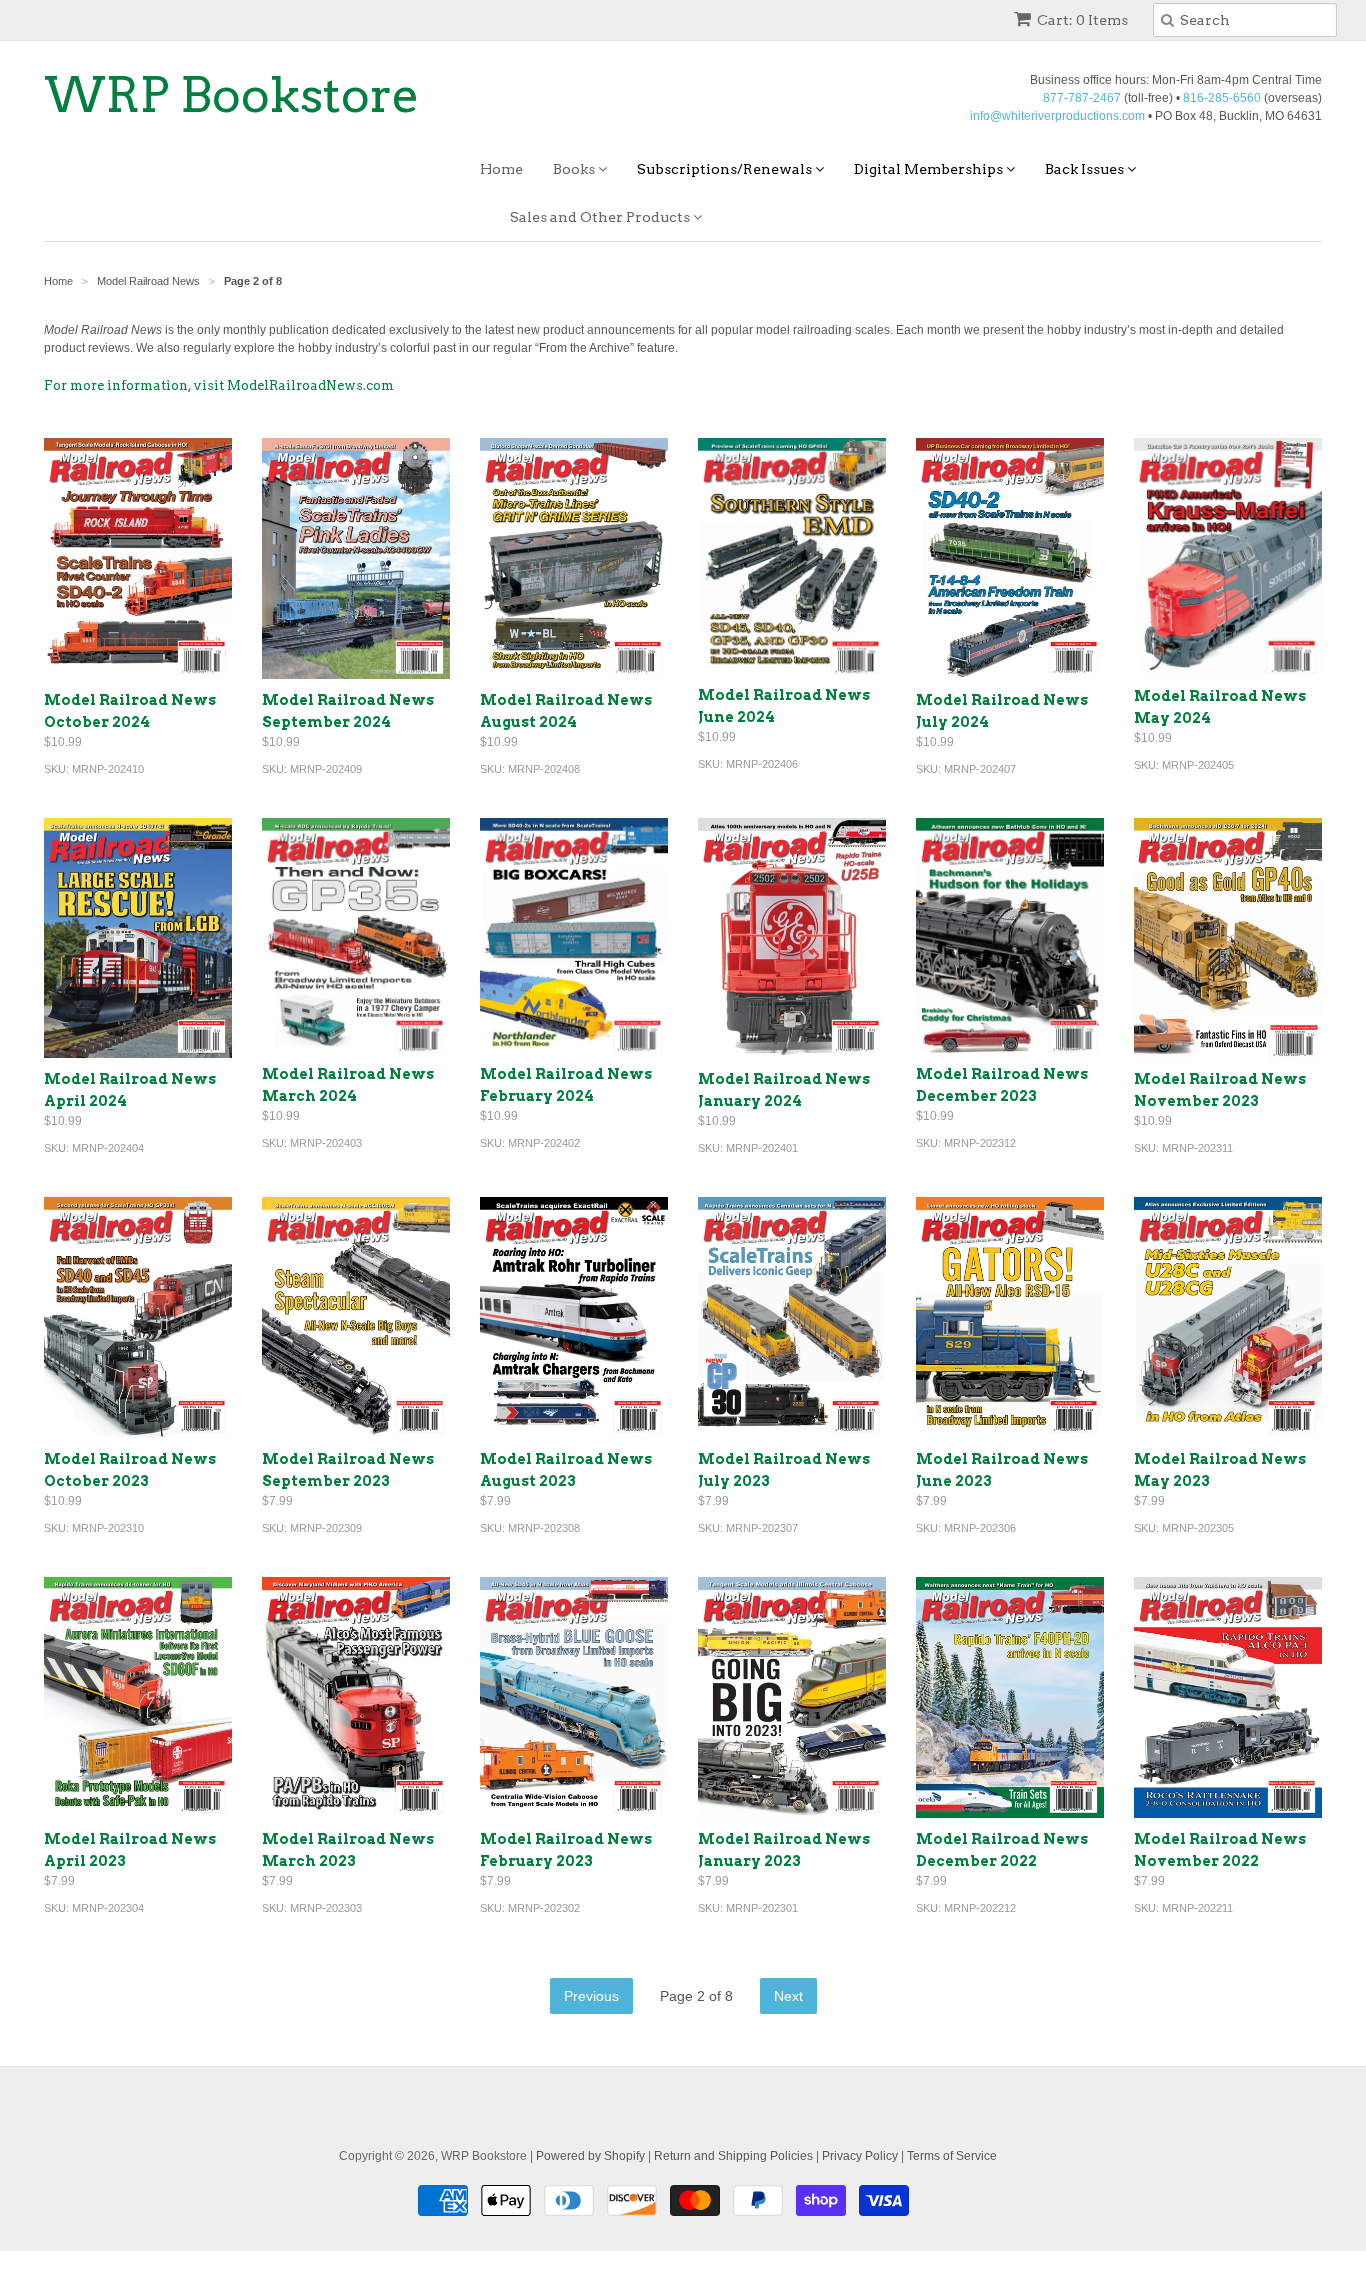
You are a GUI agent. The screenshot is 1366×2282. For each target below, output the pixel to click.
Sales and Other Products (601, 217)
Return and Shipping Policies (733, 2156)
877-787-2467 (1082, 98)
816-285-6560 (1222, 98)
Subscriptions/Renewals (726, 169)
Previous (591, 1996)
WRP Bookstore (232, 95)
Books (575, 169)
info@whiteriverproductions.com (1057, 116)
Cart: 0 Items (1082, 20)
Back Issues (1086, 169)
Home (501, 169)
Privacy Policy (860, 2156)
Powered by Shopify (590, 2156)
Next (788, 1996)
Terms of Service (952, 2156)
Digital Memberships (930, 169)
